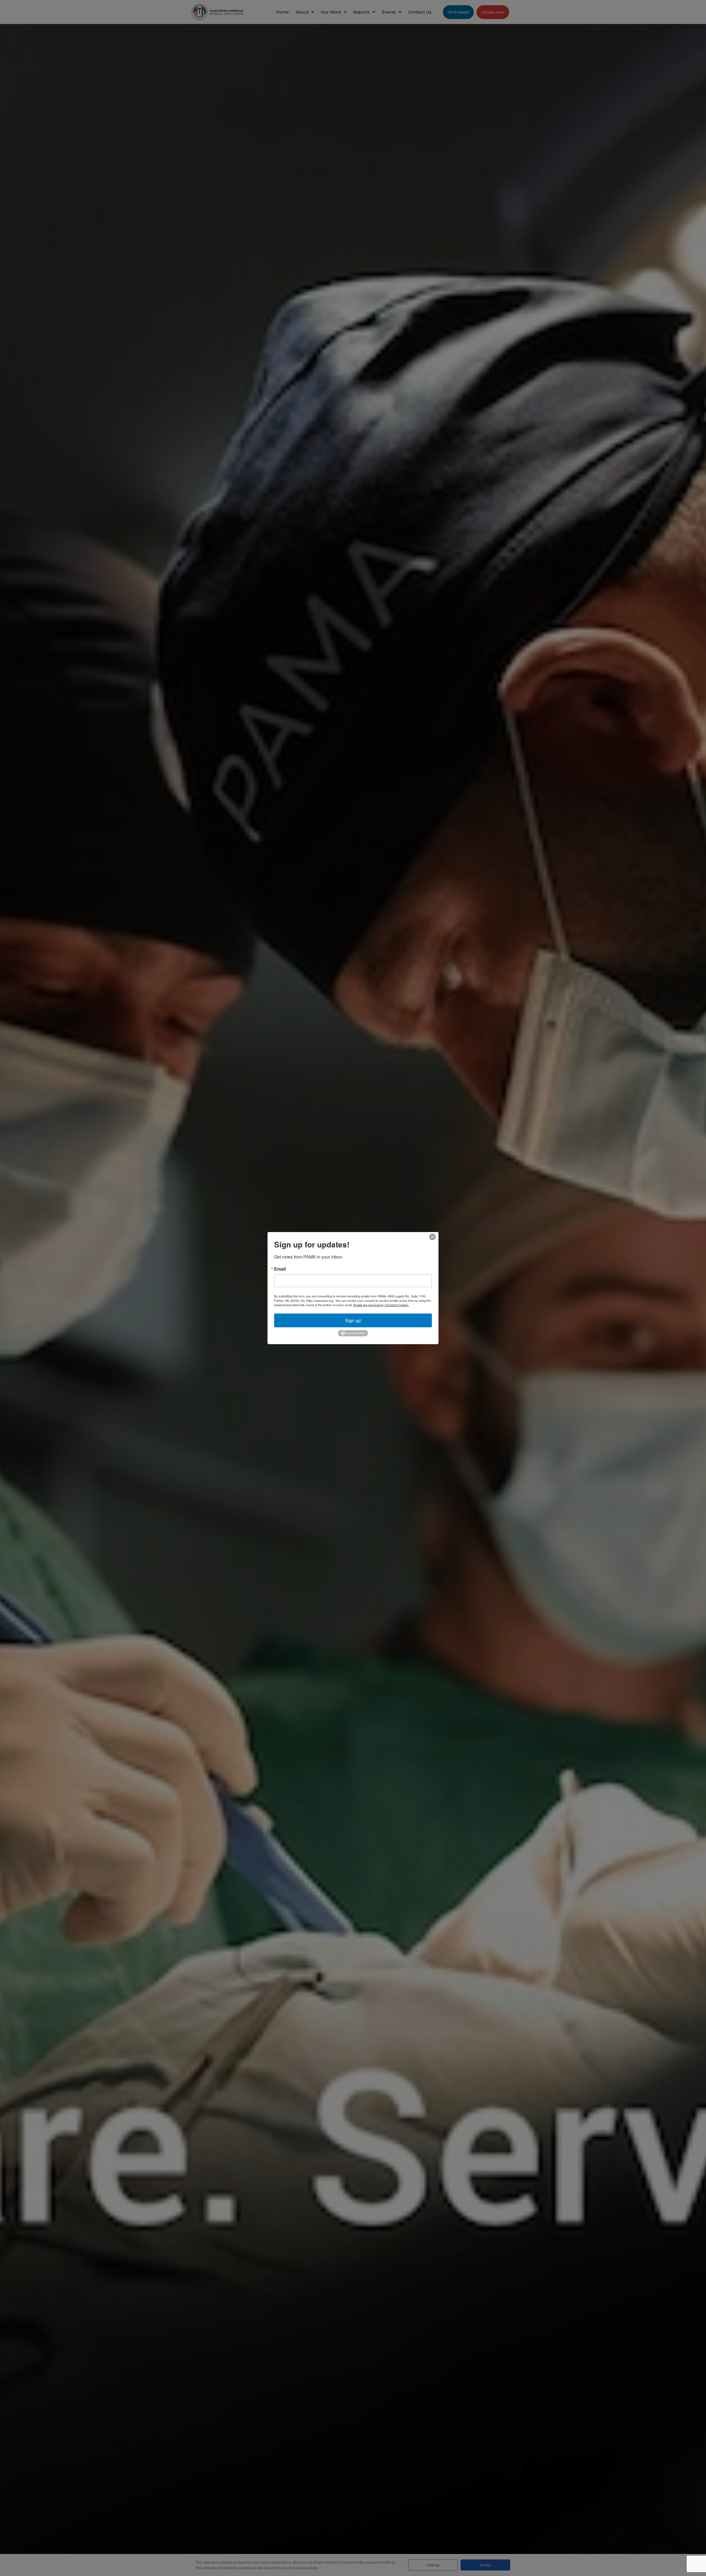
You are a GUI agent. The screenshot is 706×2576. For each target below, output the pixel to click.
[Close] (432, 1237)
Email (280, 1269)
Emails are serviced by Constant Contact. (381, 1305)
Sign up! (353, 1320)
